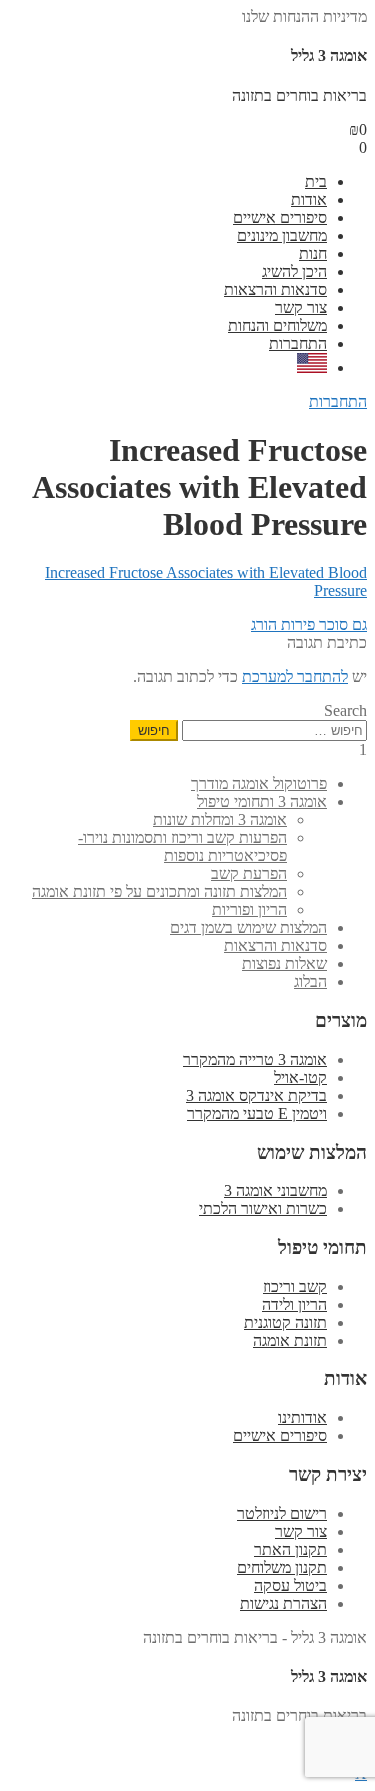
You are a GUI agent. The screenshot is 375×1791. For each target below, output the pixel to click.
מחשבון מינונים (282, 235)
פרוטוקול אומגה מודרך (259, 783)
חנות (313, 253)
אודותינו (302, 1417)
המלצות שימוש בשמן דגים (248, 927)
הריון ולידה (294, 1304)
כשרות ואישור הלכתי (263, 1208)
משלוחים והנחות (277, 325)
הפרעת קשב (249, 873)
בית (316, 181)
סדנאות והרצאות (275, 289)
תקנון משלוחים (282, 1567)
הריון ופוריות (249, 909)
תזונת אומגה (290, 1340)
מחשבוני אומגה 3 (275, 1190)
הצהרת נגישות (283, 1603)
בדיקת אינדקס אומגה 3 (256, 1095)
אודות (309, 199)
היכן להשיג (294, 271)
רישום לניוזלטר (282, 1513)
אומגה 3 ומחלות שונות (220, 819)
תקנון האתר (290, 1549)
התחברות (298, 343)
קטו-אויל (300, 1077)
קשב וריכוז (295, 1286)
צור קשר (301, 307)
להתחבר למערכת (295, 676)
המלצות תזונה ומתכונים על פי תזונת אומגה (159, 891)
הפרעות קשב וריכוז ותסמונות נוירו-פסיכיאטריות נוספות (182, 846)
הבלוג (310, 981)
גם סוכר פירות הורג (309, 624)
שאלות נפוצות (284, 963)
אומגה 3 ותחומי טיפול (262, 801)
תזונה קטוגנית (285, 1322)
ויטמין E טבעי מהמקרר (257, 1113)
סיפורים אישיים (280, 217)
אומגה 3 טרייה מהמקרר (255, 1059)
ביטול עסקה (290, 1585)
